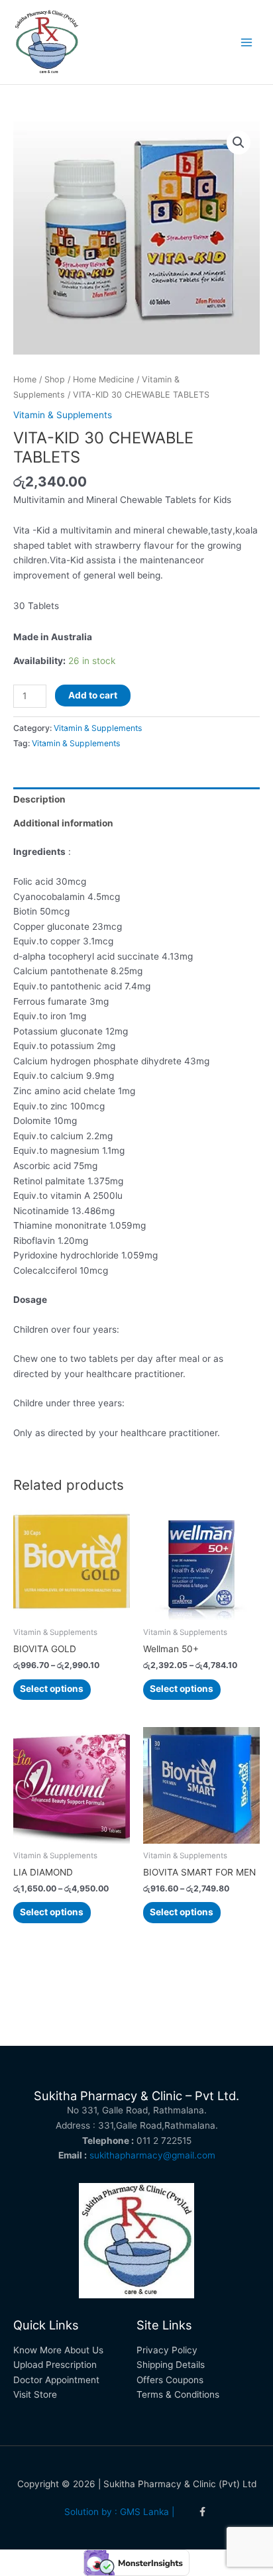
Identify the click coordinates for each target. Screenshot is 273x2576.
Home (25, 379)
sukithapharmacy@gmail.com (152, 2155)
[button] (239, 142)
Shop (55, 379)
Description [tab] (39, 799)
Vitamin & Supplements (63, 415)
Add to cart (93, 695)
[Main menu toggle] (247, 42)
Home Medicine (103, 379)
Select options (52, 1689)
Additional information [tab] (63, 823)
